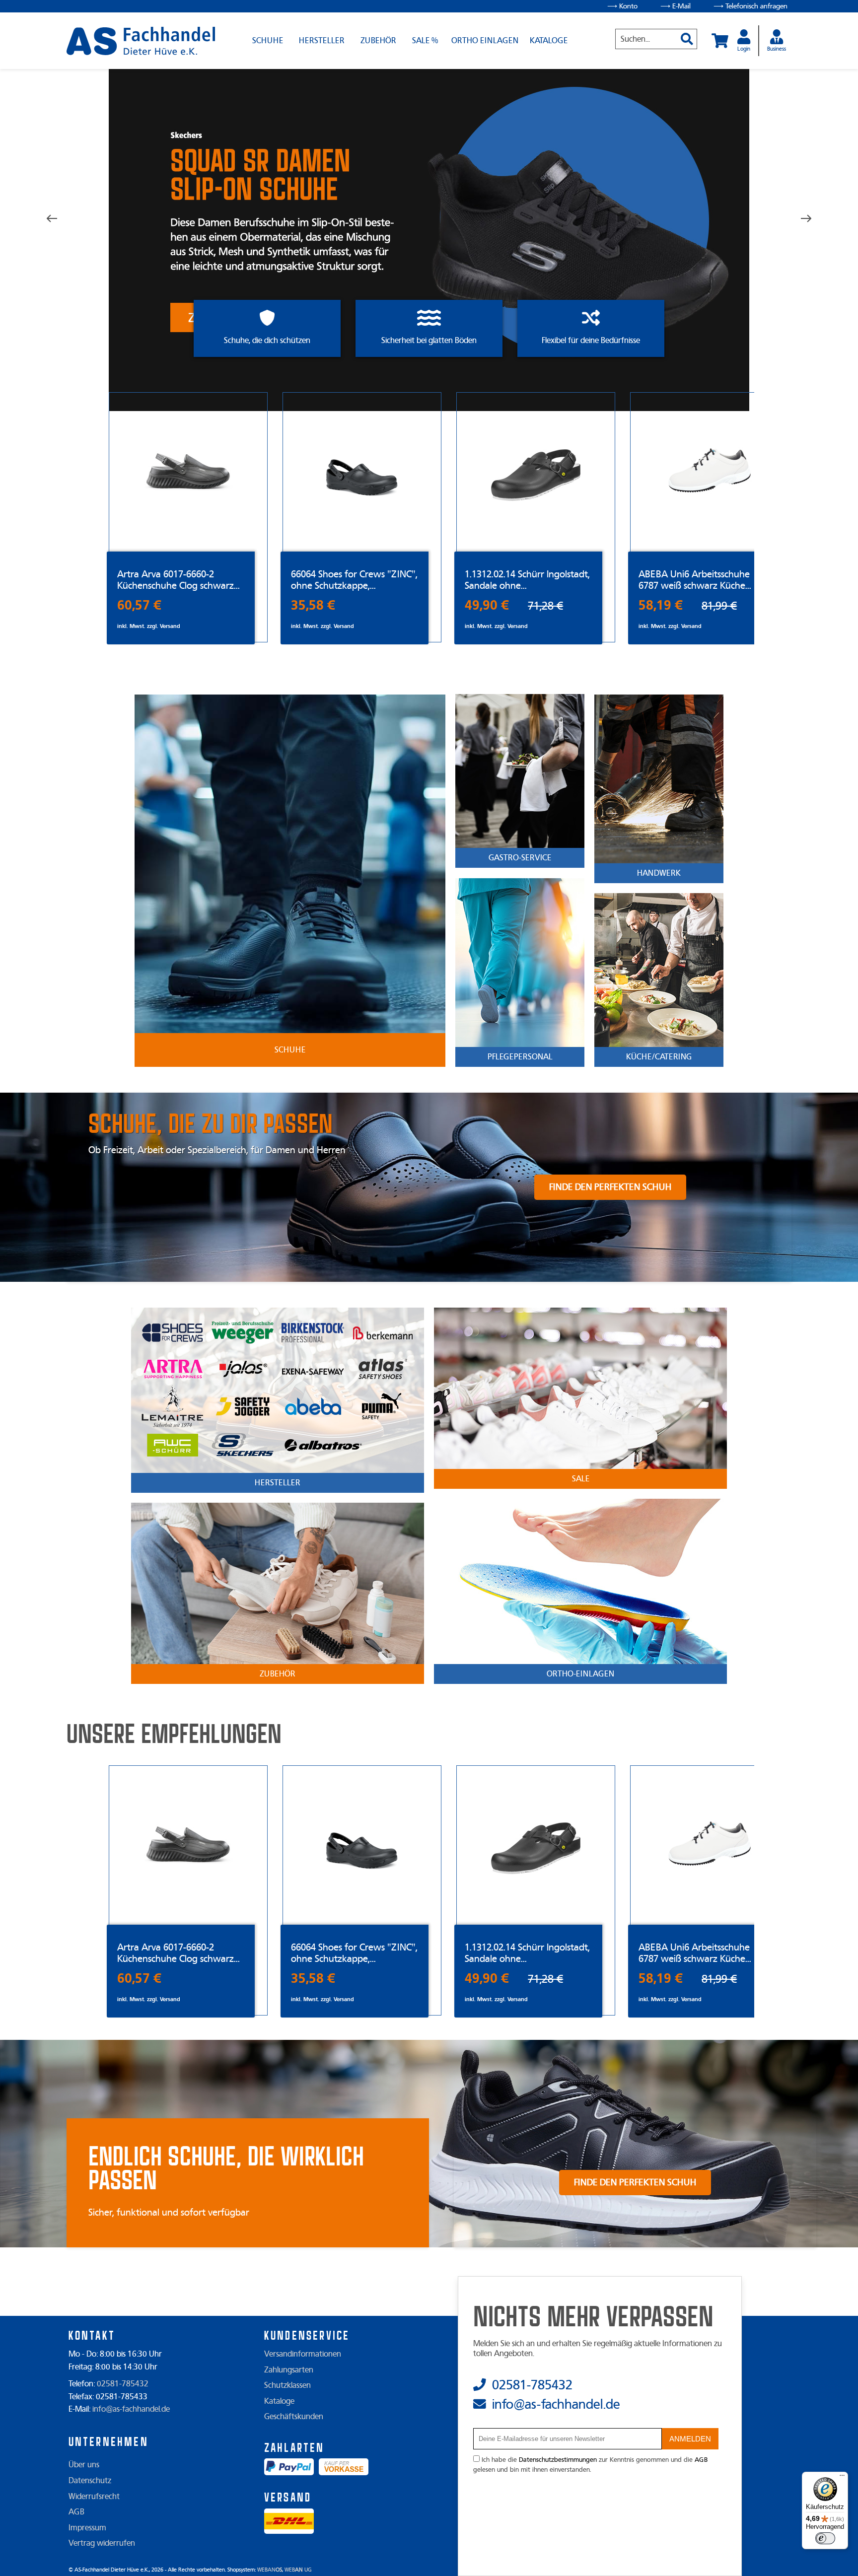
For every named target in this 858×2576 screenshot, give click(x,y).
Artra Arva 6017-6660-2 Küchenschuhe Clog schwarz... (179, 580)
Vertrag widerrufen (102, 2543)
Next (799, 219)
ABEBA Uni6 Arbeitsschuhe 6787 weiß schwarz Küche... (695, 580)
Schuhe (268, 41)
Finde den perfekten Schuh (610, 1187)
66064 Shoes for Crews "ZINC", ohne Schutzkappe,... (354, 580)
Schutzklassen (287, 2385)
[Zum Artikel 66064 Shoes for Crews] (362, 472)
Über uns (84, 2465)
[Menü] (842, 2478)
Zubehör (378, 41)
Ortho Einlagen (485, 41)
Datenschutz (90, 2481)
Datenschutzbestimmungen (558, 2460)
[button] (683, 35)
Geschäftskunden (294, 2417)
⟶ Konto (622, 6)
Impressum (87, 2528)
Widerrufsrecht (94, 2497)
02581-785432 (123, 2384)
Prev (59, 219)
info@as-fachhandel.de (131, 2409)
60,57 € (139, 605)
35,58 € (313, 605)
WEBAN (270, 2570)
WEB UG (298, 2570)
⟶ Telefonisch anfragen (751, 6)
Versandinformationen (303, 2354)
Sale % (425, 41)
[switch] (825, 2538)
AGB (76, 2512)
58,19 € (661, 605)
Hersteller (322, 41)
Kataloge (549, 41)
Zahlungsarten (289, 2370)
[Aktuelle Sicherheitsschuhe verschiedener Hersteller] (141, 41)
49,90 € (487, 605)
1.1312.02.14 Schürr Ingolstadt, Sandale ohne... (527, 580)
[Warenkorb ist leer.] (720, 41)
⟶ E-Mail (676, 6)
